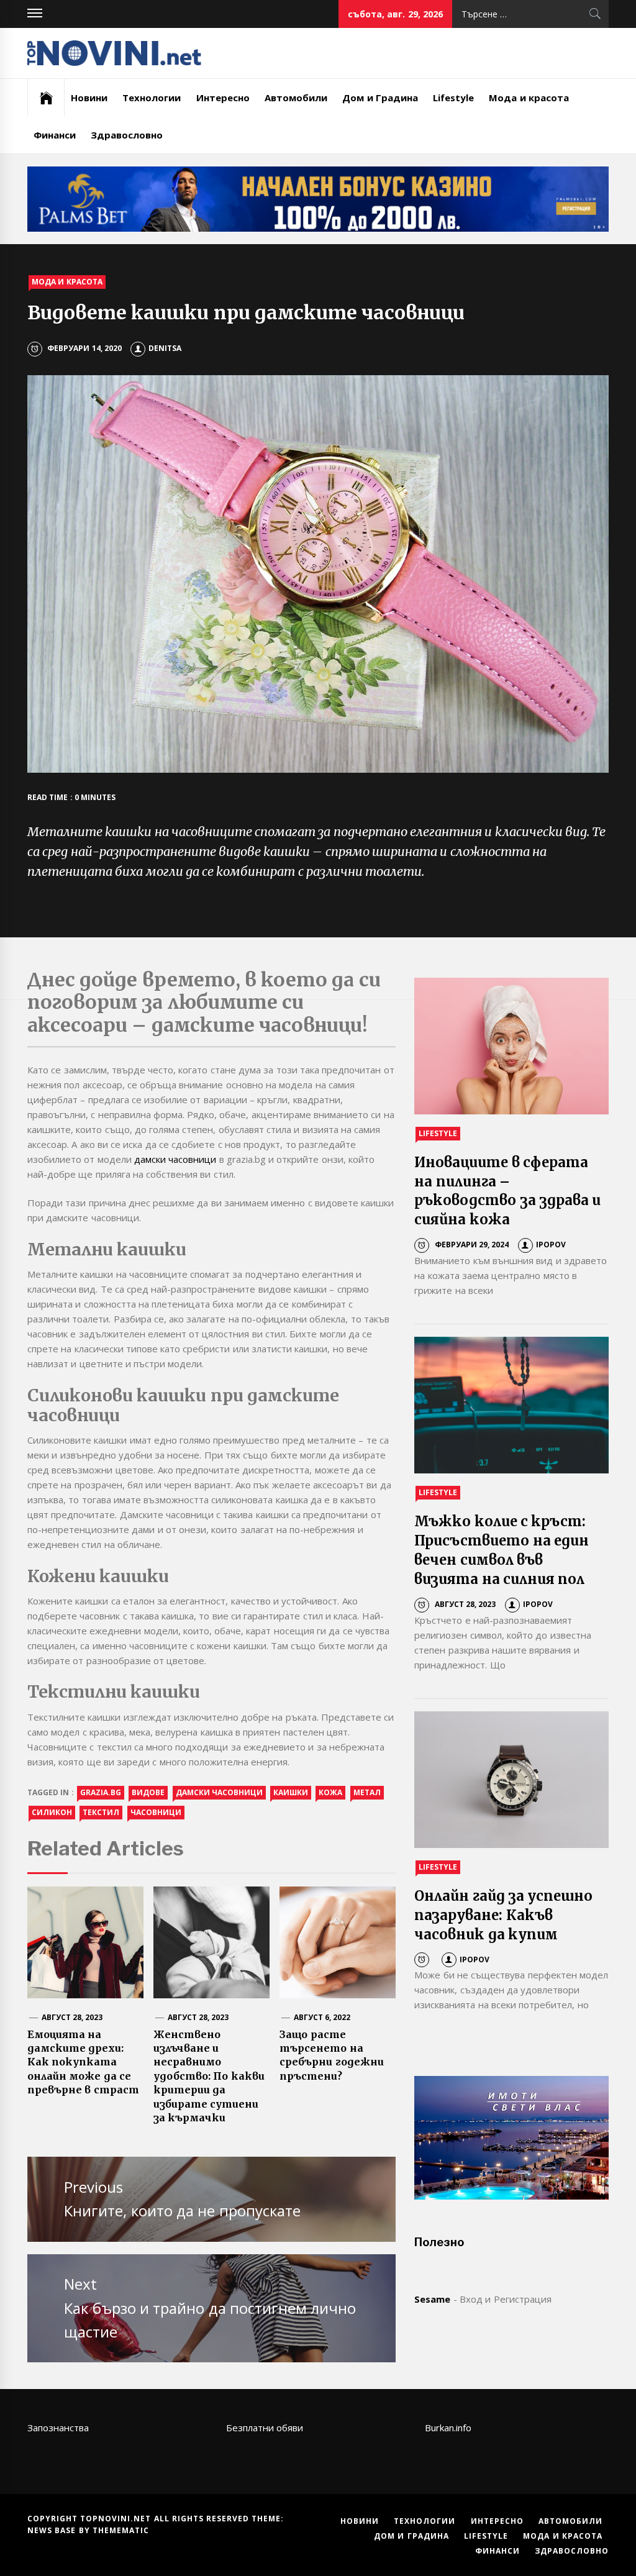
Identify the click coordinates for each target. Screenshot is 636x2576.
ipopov (551, 1245)
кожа (330, 1792)
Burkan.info (448, 2428)
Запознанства (58, 2428)
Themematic (121, 2530)
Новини (89, 98)
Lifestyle (453, 98)
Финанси (55, 135)
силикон (52, 1812)
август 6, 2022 (322, 2017)
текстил (101, 1812)
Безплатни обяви (265, 2428)
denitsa (165, 348)
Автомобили (296, 98)
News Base (53, 2530)
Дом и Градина (380, 98)
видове (148, 1792)
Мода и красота (529, 98)
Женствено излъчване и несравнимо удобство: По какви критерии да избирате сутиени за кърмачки (209, 2076)
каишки (291, 1792)
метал (367, 1792)
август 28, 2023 (72, 2017)
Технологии (152, 98)
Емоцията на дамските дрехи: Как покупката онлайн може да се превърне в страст (83, 2062)
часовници (156, 1812)
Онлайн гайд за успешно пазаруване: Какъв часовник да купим (503, 1915)
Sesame (432, 2299)
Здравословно (127, 135)
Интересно (223, 98)
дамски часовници (175, 1159)
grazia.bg (101, 1792)
